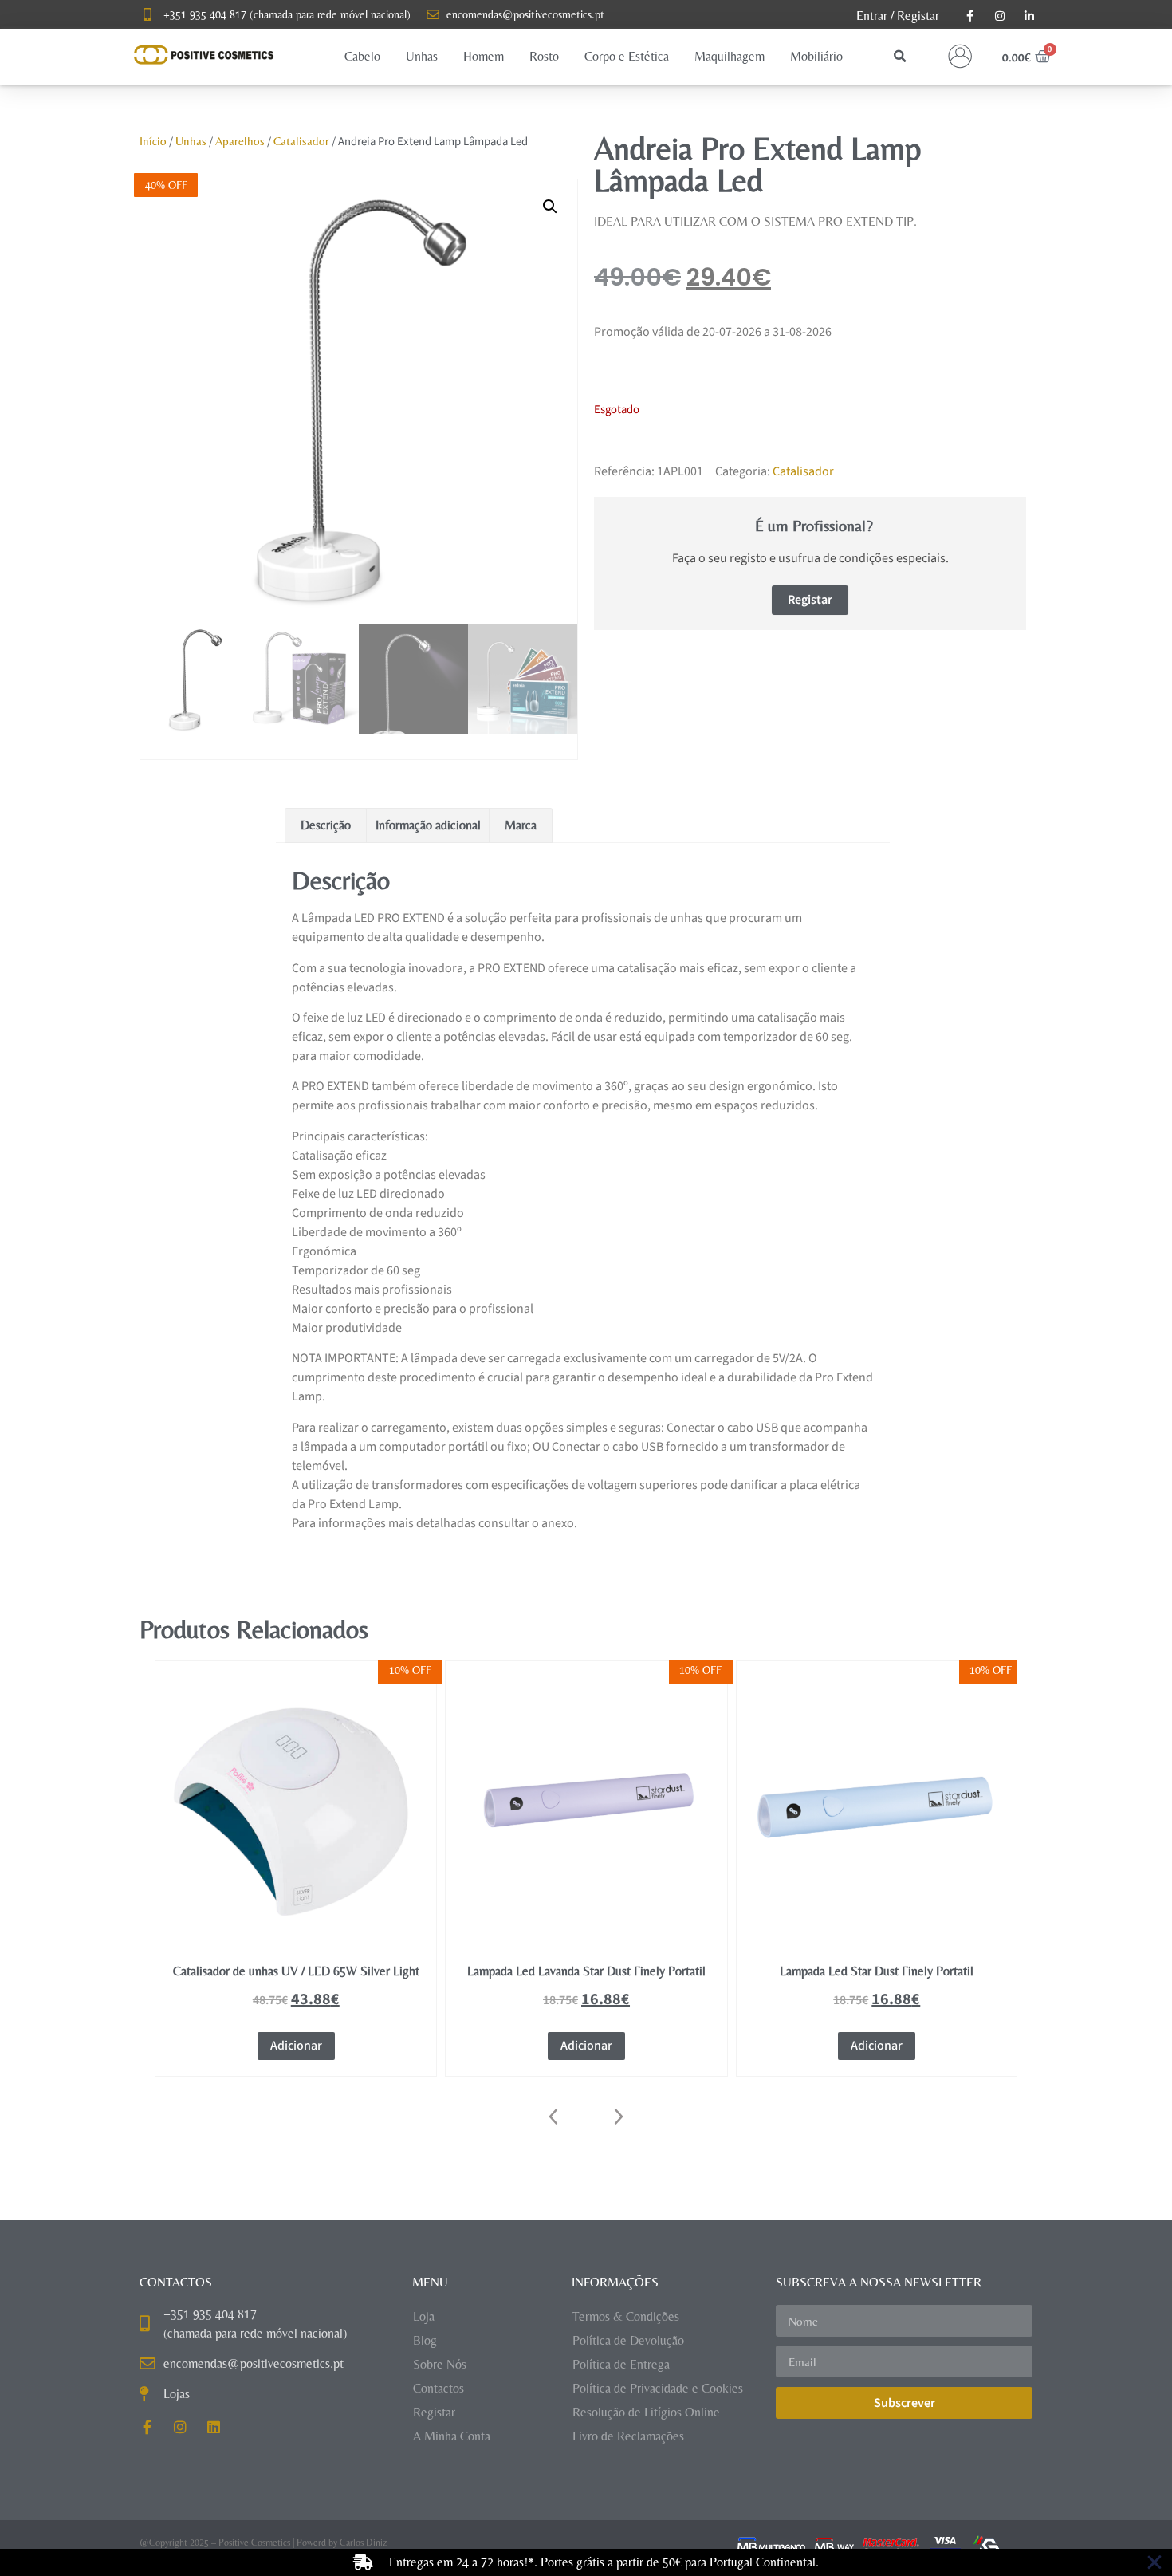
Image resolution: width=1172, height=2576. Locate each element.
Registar (918, 16)
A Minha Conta (452, 2436)
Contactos (439, 2388)
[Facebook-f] (147, 2427)
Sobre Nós (440, 2364)
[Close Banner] (1154, 2562)
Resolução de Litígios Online (646, 2412)
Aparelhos (240, 141)
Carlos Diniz (363, 2543)
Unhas (191, 141)
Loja (424, 2316)
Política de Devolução (628, 2340)
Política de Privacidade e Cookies (658, 2388)
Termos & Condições (626, 2316)
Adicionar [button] (296, 2046)
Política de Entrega (621, 2364)
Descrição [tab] (326, 825)
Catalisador (301, 141)
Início (153, 141)
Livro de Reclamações (628, 2436)
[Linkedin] (214, 2427)
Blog (425, 2340)
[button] (362, 57)
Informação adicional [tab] (428, 825)
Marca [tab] (521, 825)
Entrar (872, 16)
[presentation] (554, 2117)
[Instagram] (180, 2427)
